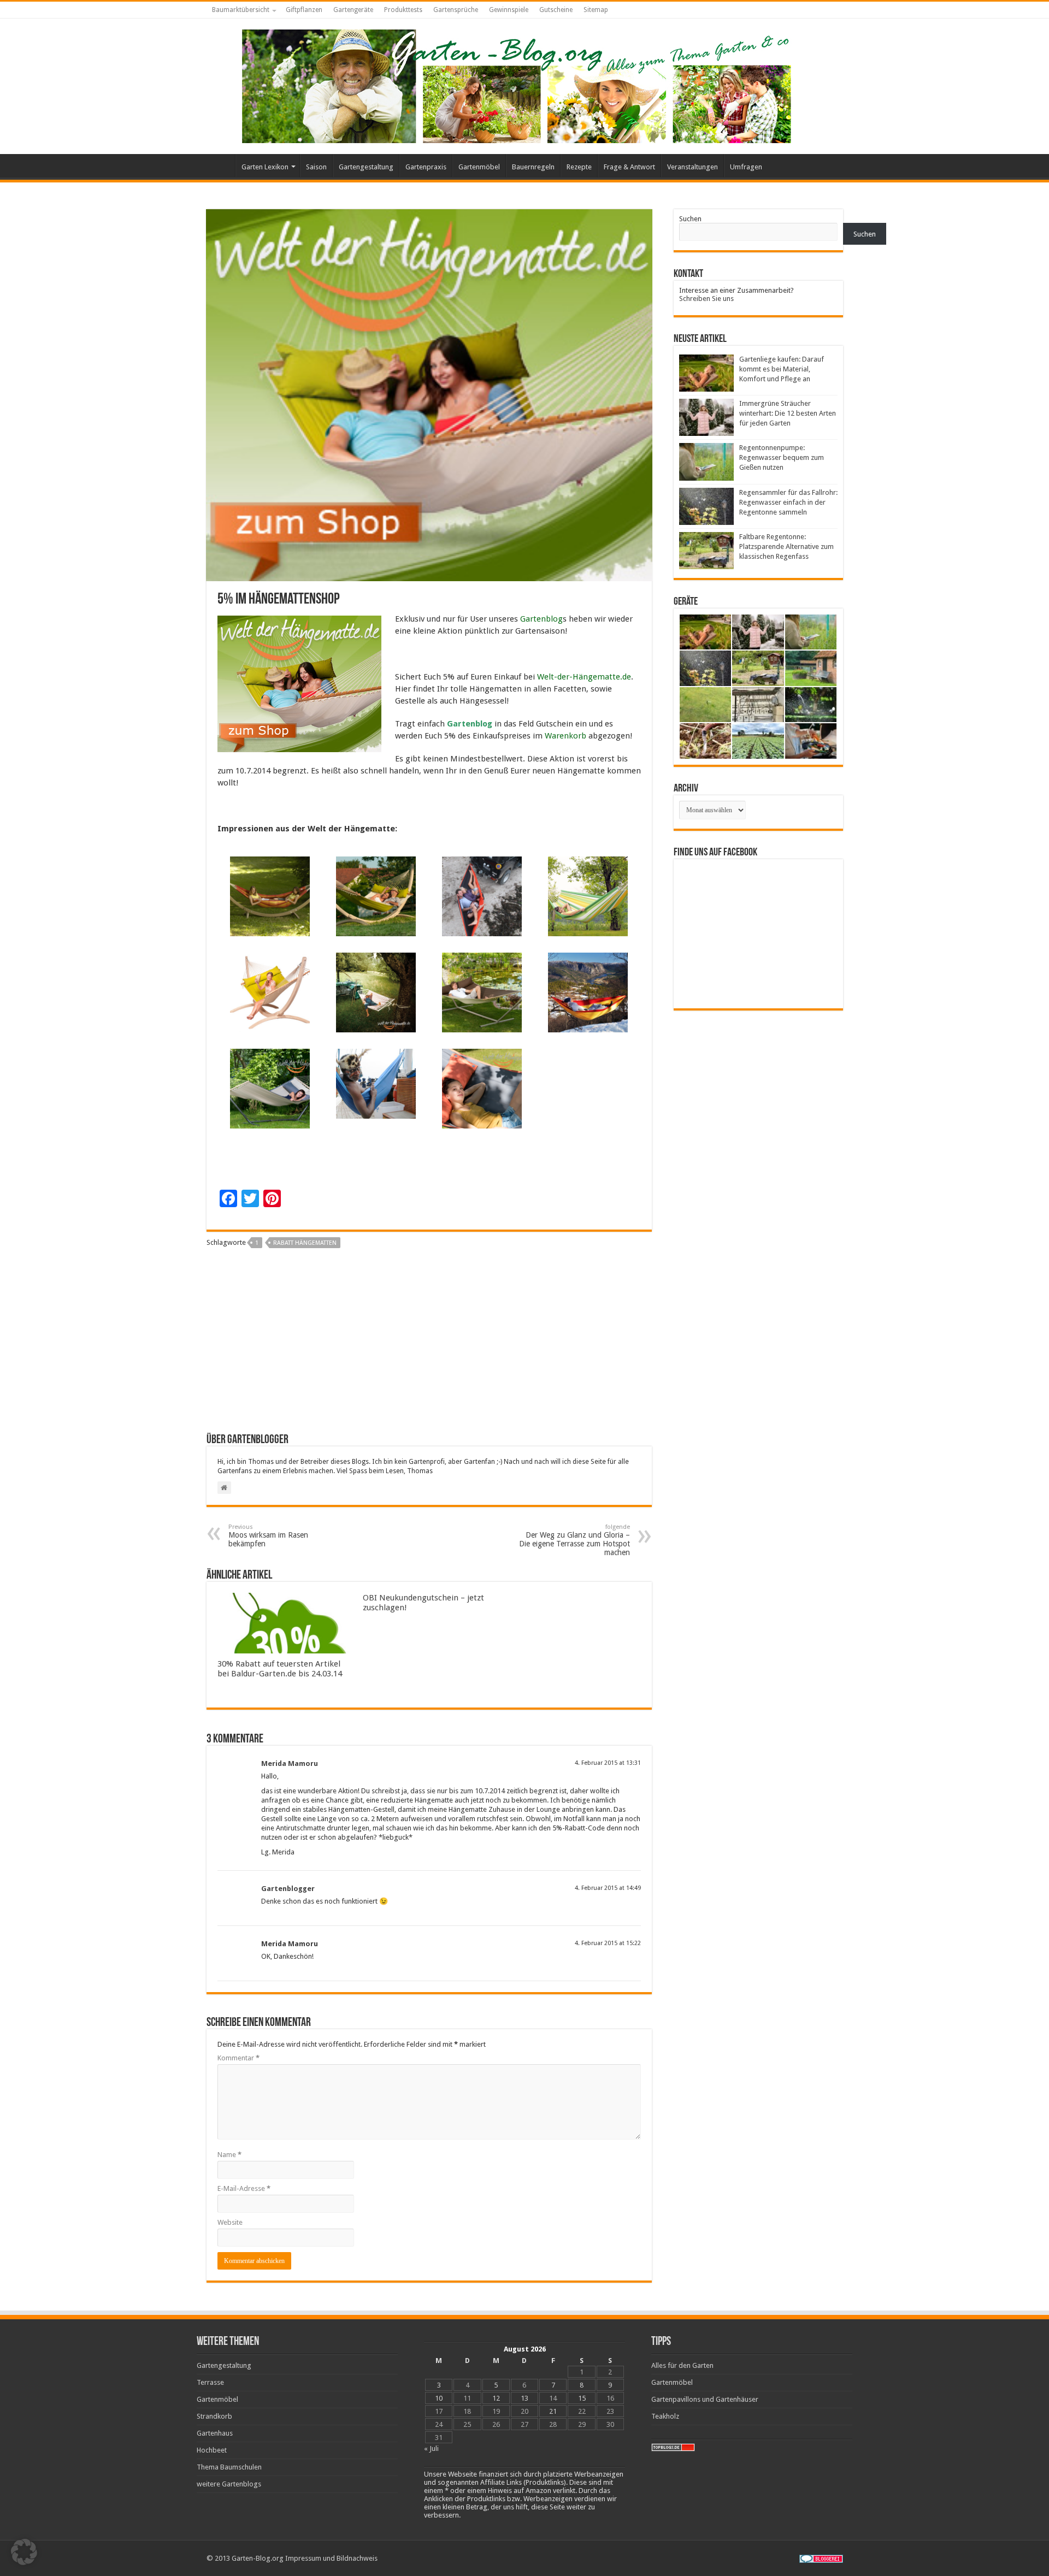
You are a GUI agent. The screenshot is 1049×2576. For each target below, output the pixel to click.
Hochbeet (212, 2450)
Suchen (690, 219)
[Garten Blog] (515, 84)
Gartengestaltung (366, 167)
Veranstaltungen (693, 167)
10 (439, 2398)
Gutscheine (556, 10)
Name (229, 2155)
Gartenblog (541, 619)
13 (524, 2398)
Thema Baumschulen (229, 2467)
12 (496, 2398)
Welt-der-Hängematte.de (584, 677)
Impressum (303, 2558)
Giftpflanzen (304, 10)
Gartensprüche (456, 10)
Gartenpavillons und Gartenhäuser (705, 2399)
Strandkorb (214, 2416)
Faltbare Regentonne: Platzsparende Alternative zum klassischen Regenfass (786, 546)
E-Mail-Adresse (244, 2188)
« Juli (431, 2448)
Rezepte (579, 167)
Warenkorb (565, 736)
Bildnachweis (357, 2558)
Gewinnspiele (509, 10)
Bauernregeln (533, 167)
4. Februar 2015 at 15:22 (608, 1943)
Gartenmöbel (479, 167)
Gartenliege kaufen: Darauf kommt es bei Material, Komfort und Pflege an (782, 369)
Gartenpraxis (426, 167)
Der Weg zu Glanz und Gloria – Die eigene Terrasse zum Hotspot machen (574, 1540)
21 (553, 2411)
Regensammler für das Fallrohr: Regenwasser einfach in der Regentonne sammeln (788, 502)
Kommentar (238, 2058)
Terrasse (210, 2382)
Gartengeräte (353, 10)
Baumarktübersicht (241, 10)
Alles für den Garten (682, 2365)
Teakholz (665, 2416)
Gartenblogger (288, 1889)
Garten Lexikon (265, 167)
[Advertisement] (429, 1345)
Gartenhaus (215, 2433)
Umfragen (746, 167)
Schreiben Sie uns (706, 299)
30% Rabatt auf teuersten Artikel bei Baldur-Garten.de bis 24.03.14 (280, 1669)
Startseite (221, 166)
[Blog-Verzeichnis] (821, 2558)
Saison (316, 167)
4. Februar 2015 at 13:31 (608, 1763)
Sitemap (596, 10)
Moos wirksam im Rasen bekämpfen (268, 1536)
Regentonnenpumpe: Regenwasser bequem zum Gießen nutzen (782, 457)
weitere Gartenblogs (229, 2484)
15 (582, 2398)
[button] (24, 2552)
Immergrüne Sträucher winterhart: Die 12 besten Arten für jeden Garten (788, 413)
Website (230, 2222)
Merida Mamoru (290, 1763)
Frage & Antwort (629, 167)
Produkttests (403, 10)
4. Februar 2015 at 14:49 (608, 1888)
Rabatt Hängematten (305, 1243)
